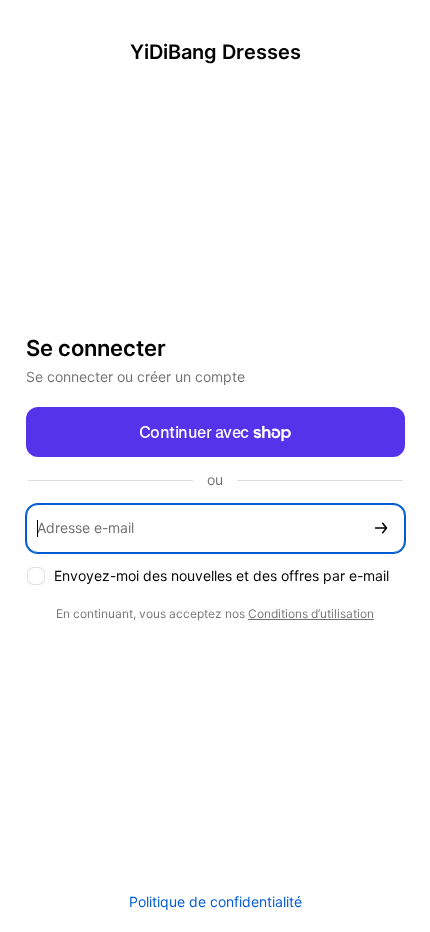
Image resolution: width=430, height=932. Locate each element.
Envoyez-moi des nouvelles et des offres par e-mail (221, 575)
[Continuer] (381, 528)
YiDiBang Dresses (215, 52)
